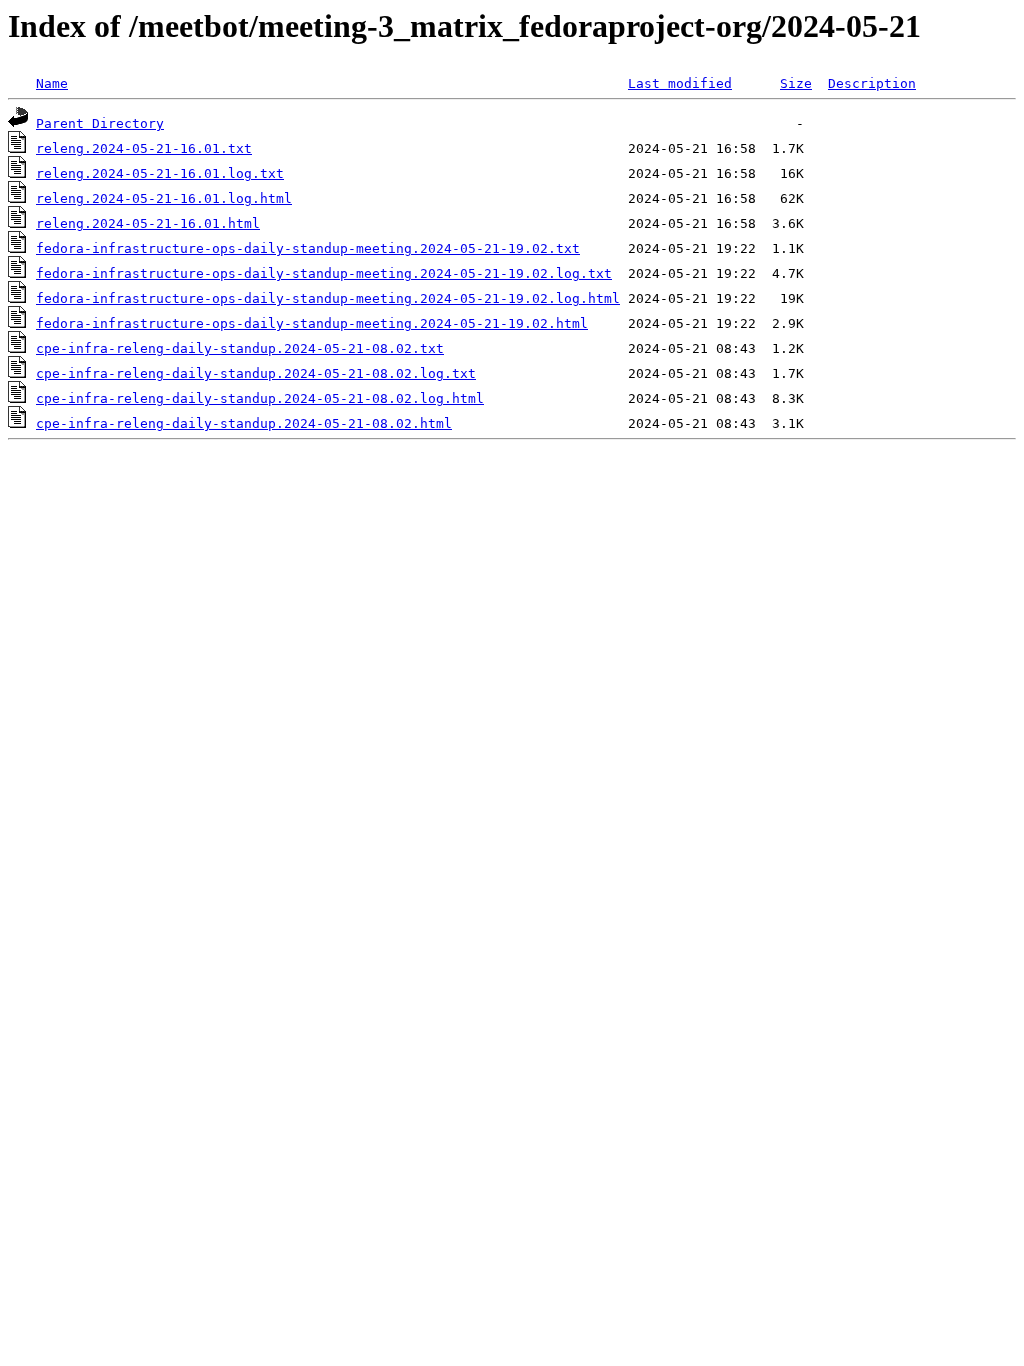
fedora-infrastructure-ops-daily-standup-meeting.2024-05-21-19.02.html (312, 323)
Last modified (680, 83)
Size (796, 83)
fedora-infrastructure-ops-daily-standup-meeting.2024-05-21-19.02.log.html (328, 298)
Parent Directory (100, 123)
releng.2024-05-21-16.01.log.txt (160, 173)
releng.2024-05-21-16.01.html (148, 223)
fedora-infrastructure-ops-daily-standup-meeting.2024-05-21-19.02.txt (308, 248)
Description (872, 83)
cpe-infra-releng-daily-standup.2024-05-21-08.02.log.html (260, 398)
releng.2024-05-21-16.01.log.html (164, 198)
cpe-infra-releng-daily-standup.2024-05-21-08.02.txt (240, 348)
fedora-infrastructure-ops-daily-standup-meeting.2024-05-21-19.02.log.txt (324, 273)
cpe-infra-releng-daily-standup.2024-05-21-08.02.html (244, 423)
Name (52, 83)
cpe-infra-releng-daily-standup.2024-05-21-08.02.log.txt (256, 373)
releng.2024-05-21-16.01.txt (144, 148)
